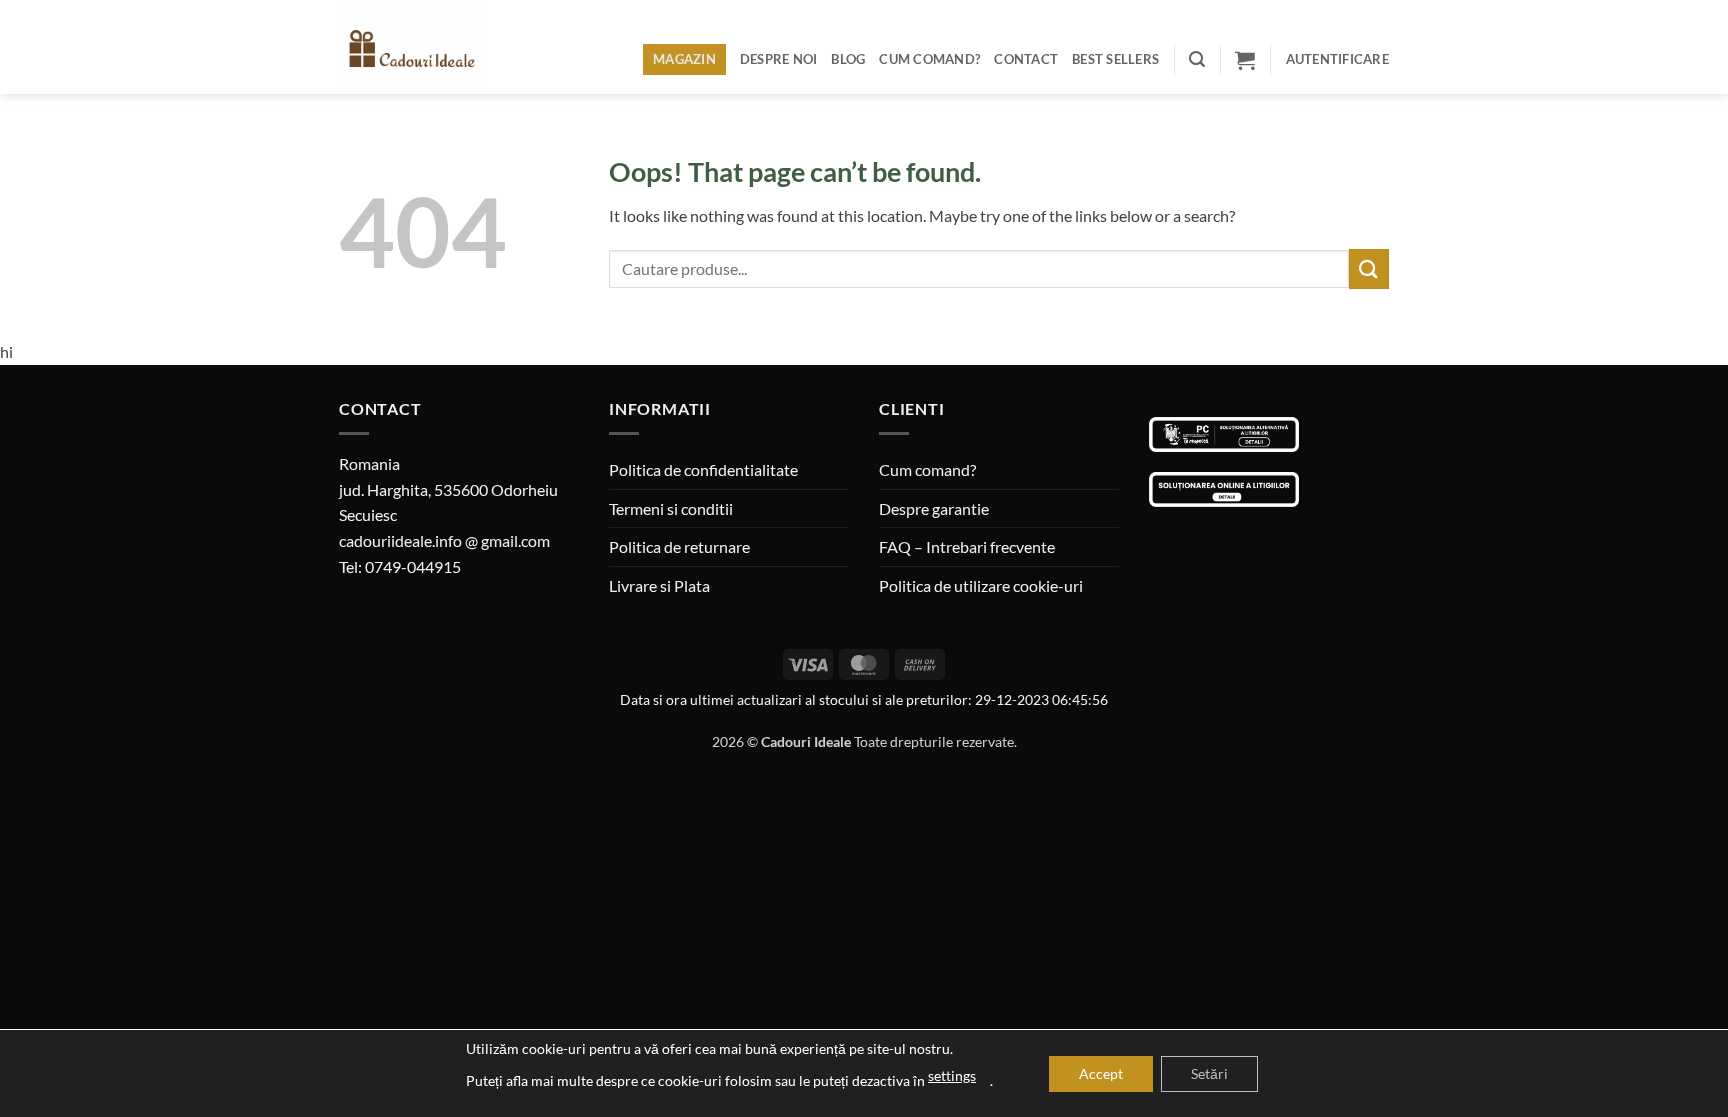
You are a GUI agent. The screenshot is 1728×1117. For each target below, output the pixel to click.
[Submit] (1369, 268)
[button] (1197, 59)
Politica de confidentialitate (703, 469)
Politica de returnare (679, 546)
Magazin (684, 59)
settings (952, 1075)
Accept (1101, 1073)
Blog (848, 59)
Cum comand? (929, 59)
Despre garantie (934, 508)
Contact (1026, 59)
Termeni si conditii (671, 508)
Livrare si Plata (659, 585)
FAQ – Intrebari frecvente (967, 546)
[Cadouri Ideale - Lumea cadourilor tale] (422, 51)
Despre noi (779, 59)
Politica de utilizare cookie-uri (981, 585)
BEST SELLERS (1115, 59)
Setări (1209, 1073)
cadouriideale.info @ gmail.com (444, 540)
